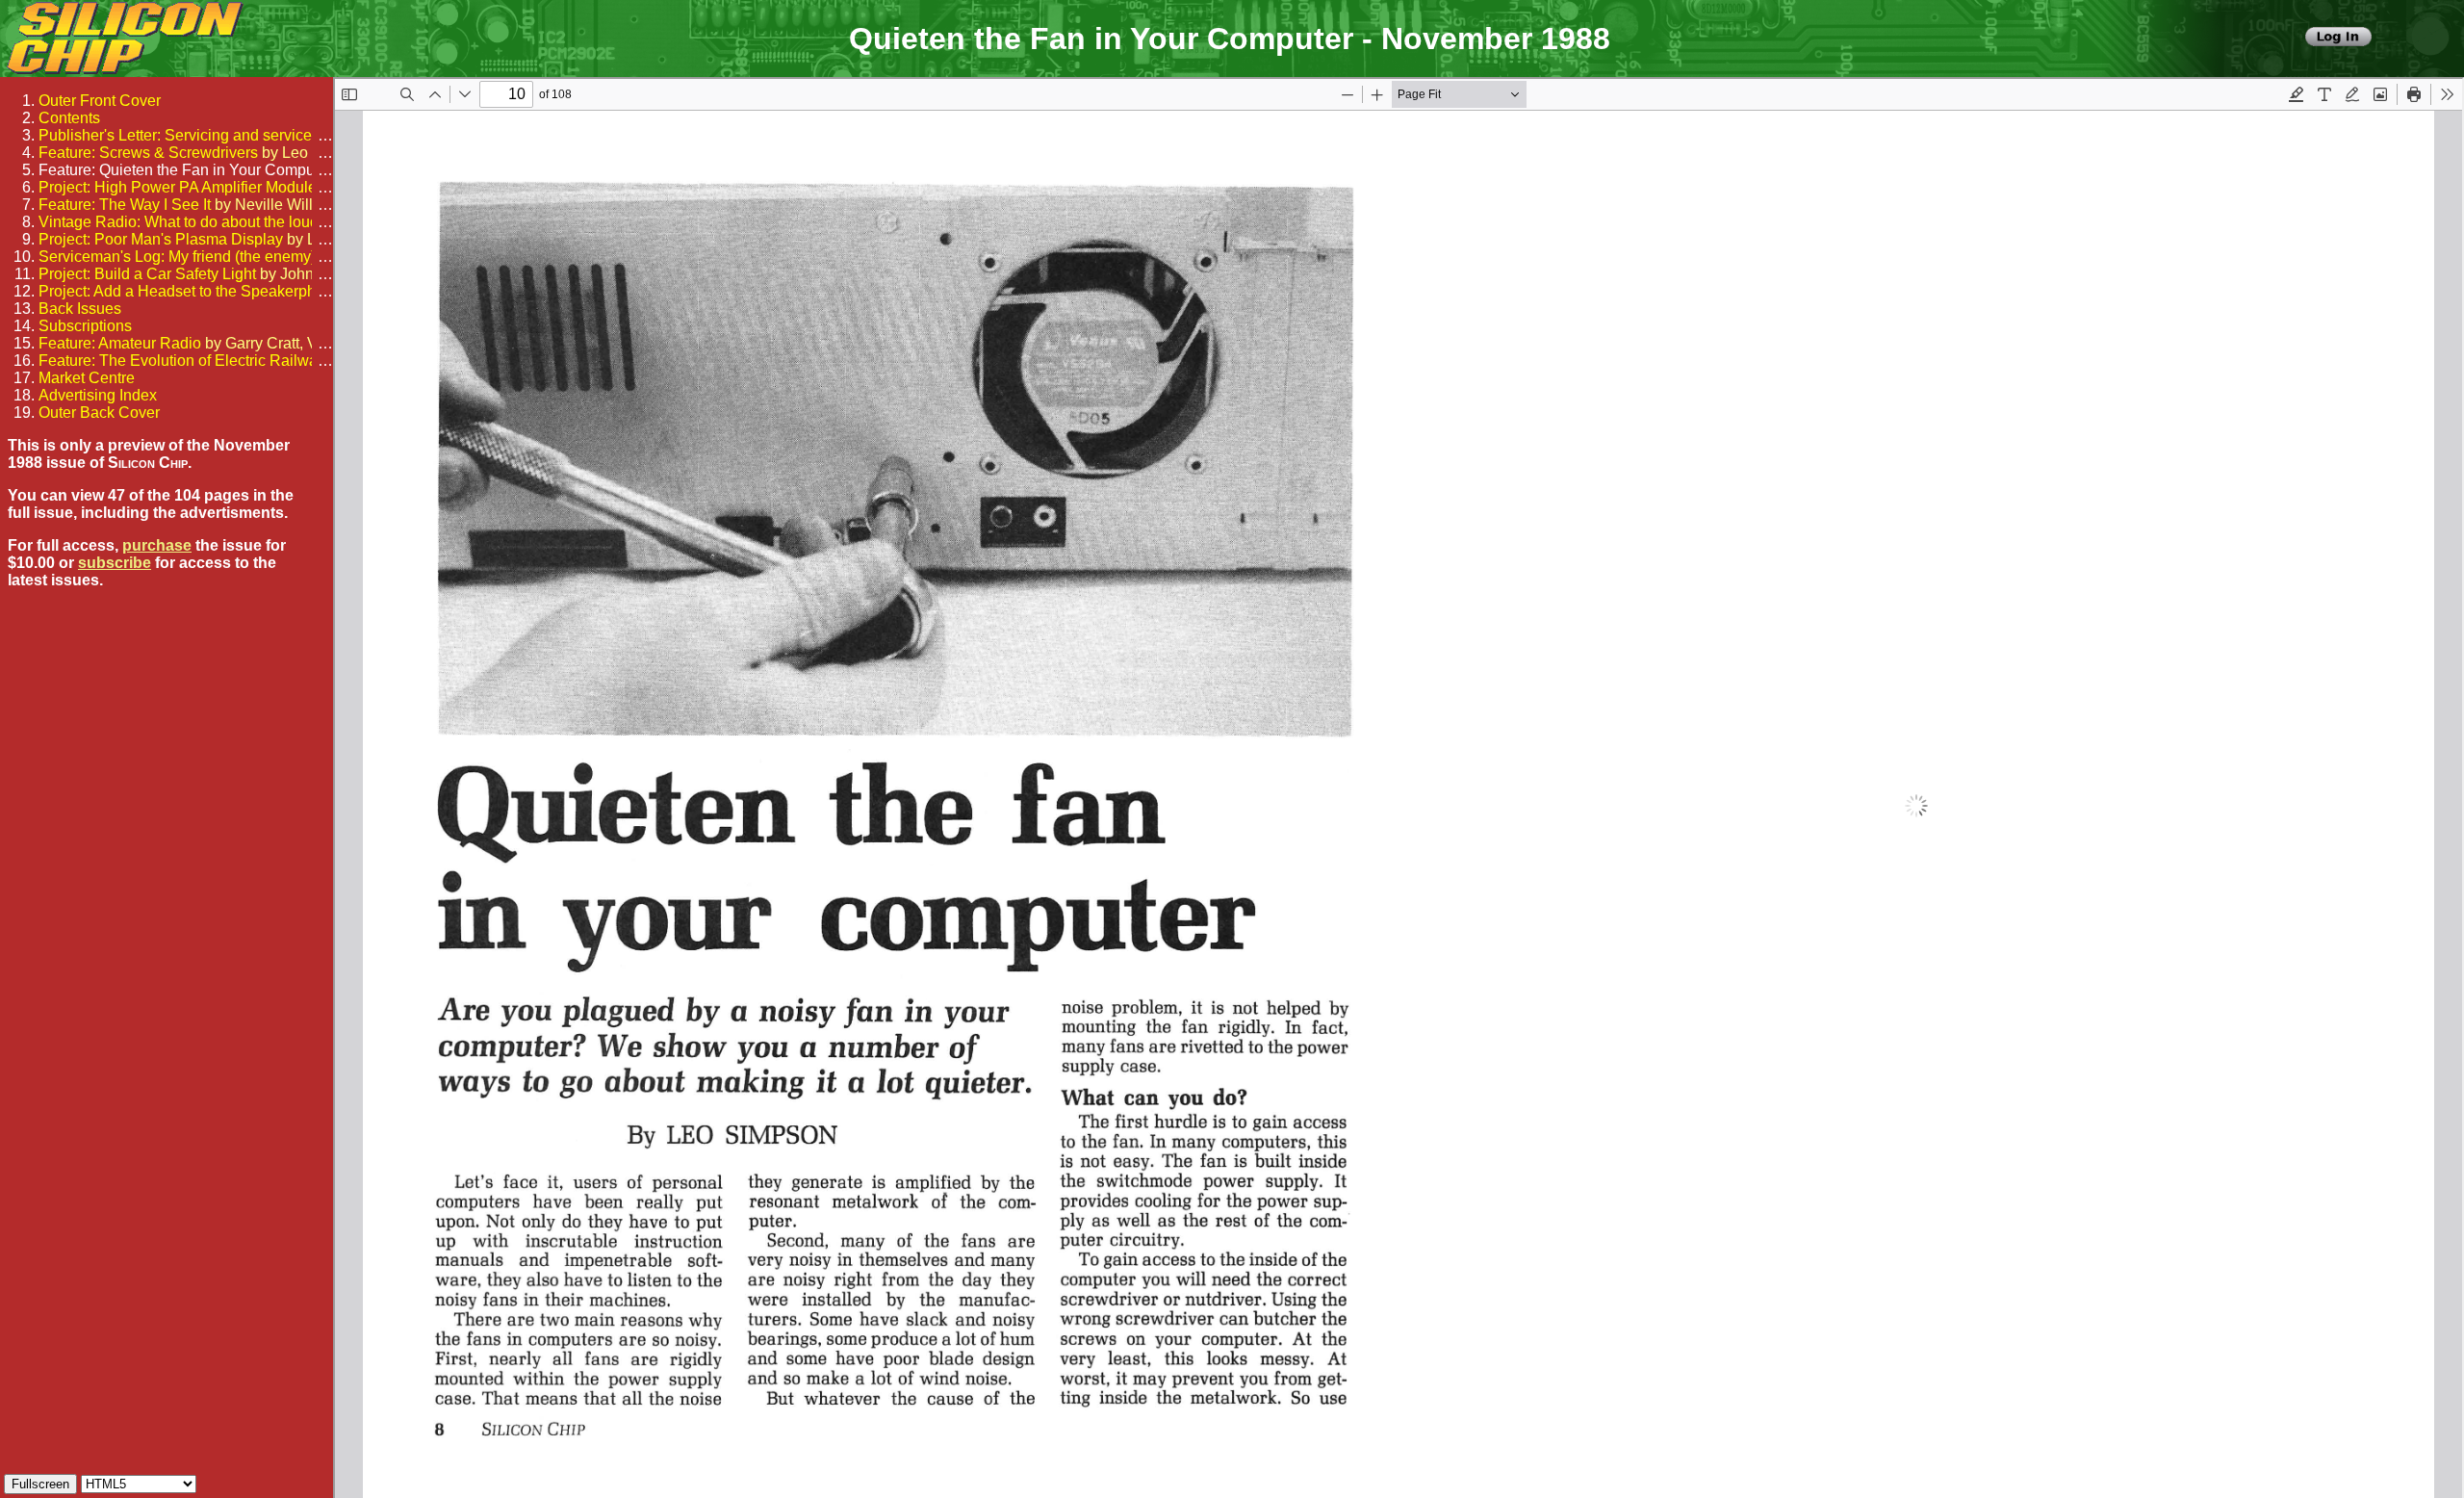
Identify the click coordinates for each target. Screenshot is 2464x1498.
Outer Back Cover (99, 413)
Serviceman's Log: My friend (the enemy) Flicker (202, 257)
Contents (69, 118)
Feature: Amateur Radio (120, 343)
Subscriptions (85, 326)
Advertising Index (98, 395)
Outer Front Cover (100, 101)
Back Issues (80, 309)
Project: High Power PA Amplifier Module (178, 187)
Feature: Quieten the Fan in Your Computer (185, 170)
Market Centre (87, 378)
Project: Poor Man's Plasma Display (161, 239)
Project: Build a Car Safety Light (147, 274)
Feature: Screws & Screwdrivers (148, 153)
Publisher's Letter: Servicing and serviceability (195, 135)
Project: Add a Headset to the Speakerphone (190, 291)
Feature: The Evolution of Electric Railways (186, 361)
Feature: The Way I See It (125, 205)
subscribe (115, 563)
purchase (157, 545)
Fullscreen (40, 1484)
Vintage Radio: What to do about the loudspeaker (206, 222)
